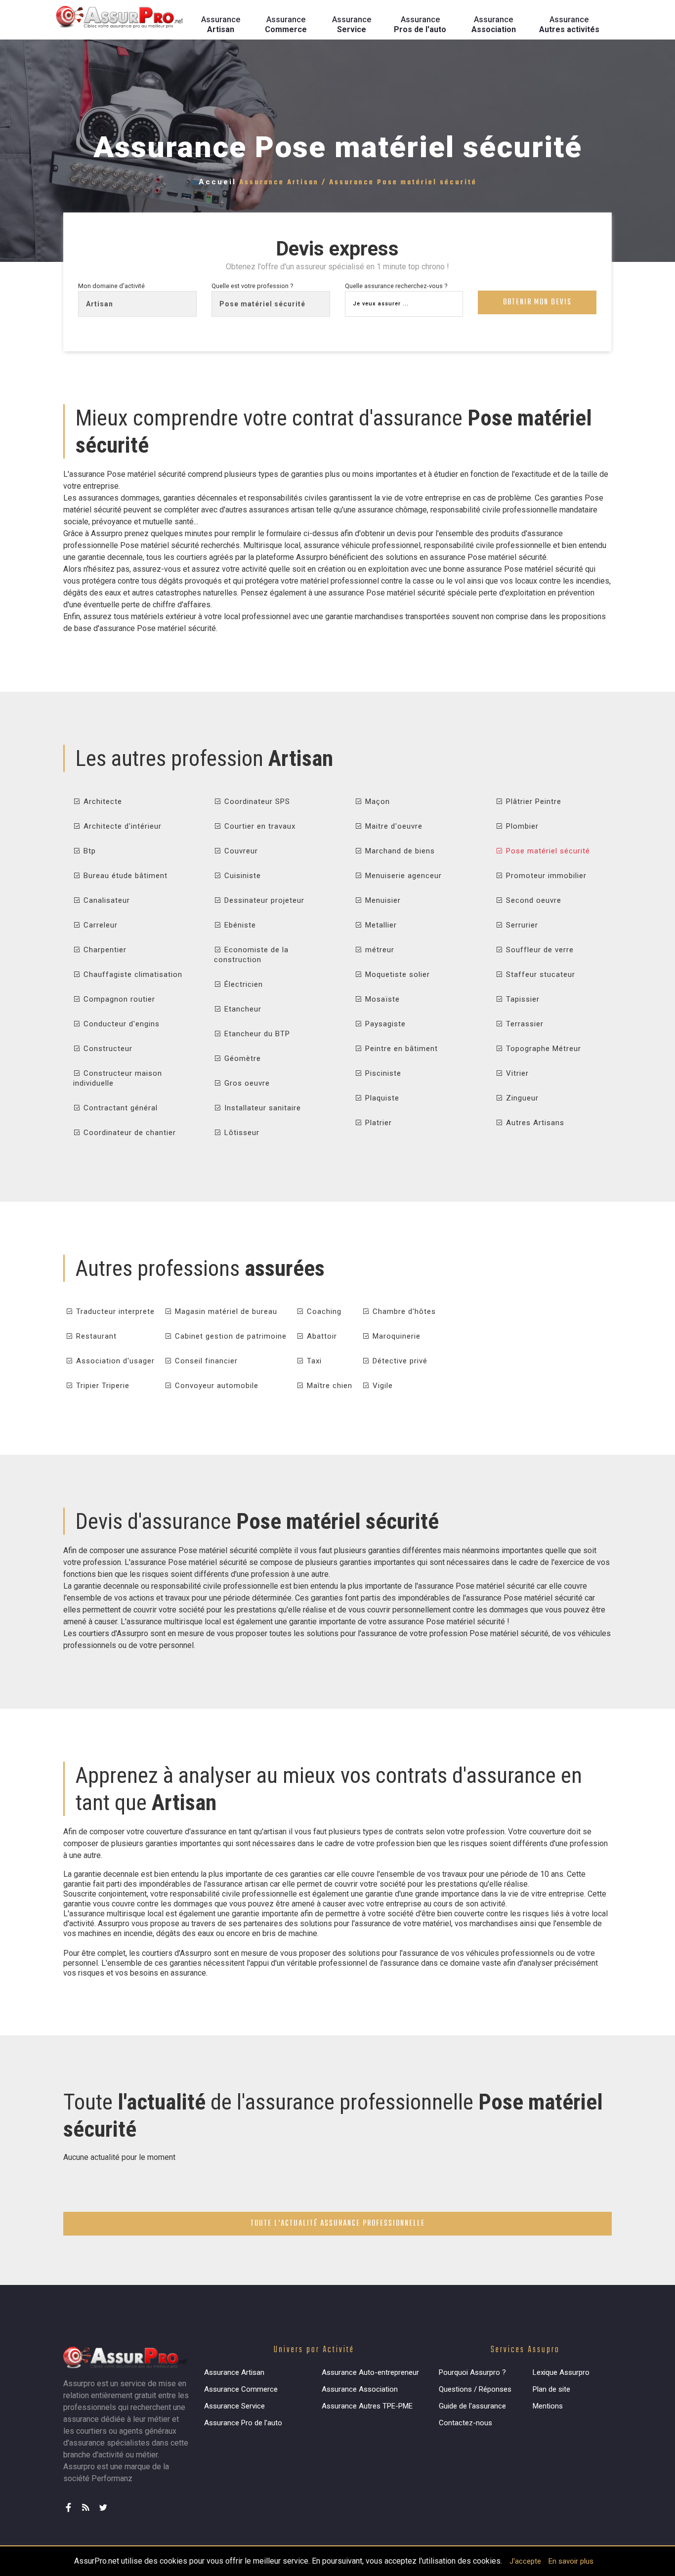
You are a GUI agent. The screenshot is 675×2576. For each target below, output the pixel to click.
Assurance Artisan (234, 2372)
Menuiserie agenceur (402, 876)
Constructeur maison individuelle (118, 1078)
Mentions (548, 2406)
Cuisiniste (241, 876)
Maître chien (328, 1386)
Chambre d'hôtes (403, 1311)
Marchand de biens (399, 851)
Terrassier (524, 1024)
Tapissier (522, 999)
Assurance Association (360, 2389)
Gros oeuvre (246, 1083)
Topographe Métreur (542, 1049)
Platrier (377, 1123)
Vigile (381, 1386)
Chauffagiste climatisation (132, 974)
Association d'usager (114, 1361)
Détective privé (399, 1361)
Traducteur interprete (114, 1311)
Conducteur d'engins (120, 1024)
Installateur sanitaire (261, 1108)
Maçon (376, 802)
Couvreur (240, 851)
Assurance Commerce (241, 2389)
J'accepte (525, 2561)
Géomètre (241, 1058)
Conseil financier (205, 1361)
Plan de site (551, 2389)
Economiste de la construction (251, 955)
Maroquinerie (395, 1336)
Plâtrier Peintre (532, 802)
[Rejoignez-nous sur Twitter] (105, 2503)
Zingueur (521, 1098)
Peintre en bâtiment (400, 1049)
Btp (88, 851)
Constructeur (107, 1049)
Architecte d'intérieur (121, 826)
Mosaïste (381, 999)
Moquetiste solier (396, 974)
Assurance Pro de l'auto (243, 2423)
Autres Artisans (534, 1123)
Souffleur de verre (539, 950)
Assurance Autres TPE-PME (367, 2406)
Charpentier (104, 950)
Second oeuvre (532, 900)
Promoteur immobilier (545, 876)
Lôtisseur (241, 1133)
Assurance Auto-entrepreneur (370, 2372)
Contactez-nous (465, 2423)
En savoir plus (571, 2561)
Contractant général (119, 1108)
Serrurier (521, 925)
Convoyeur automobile (215, 1386)
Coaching (323, 1311)
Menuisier (382, 900)
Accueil (217, 182)
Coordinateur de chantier (128, 1133)
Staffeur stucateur (539, 974)
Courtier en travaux (259, 826)
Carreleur (99, 925)
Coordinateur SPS (256, 802)
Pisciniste (382, 1073)
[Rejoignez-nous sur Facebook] (71, 2503)
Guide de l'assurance (472, 2406)
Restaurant (95, 1336)
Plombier (521, 826)
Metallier (380, 925)
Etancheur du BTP (256, 1034)
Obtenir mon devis (537, 302)
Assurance (221, 24)
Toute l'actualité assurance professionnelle (338, 2224)
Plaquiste (381, 1098)
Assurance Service (234, 2406)
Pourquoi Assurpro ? (472, 2372)
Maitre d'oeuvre (393, 826)
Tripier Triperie (102, 1386)
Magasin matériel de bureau (225, 1311)
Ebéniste (239, 925)
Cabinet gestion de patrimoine (230, 1336)
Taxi (313, 1361)
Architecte (102, 802)
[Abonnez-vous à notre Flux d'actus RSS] (88, 2503)
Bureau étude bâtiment (124, 876)
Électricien (242, 984)
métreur (379, 950)
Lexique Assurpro (561, 2372)
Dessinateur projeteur (263, 900)
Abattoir (321, 1336)
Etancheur (242, 1009)
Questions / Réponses (475, 2389)
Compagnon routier (118, 999)
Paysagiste (384, 1024)
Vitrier (516, 1073)
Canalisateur (105, 900)
